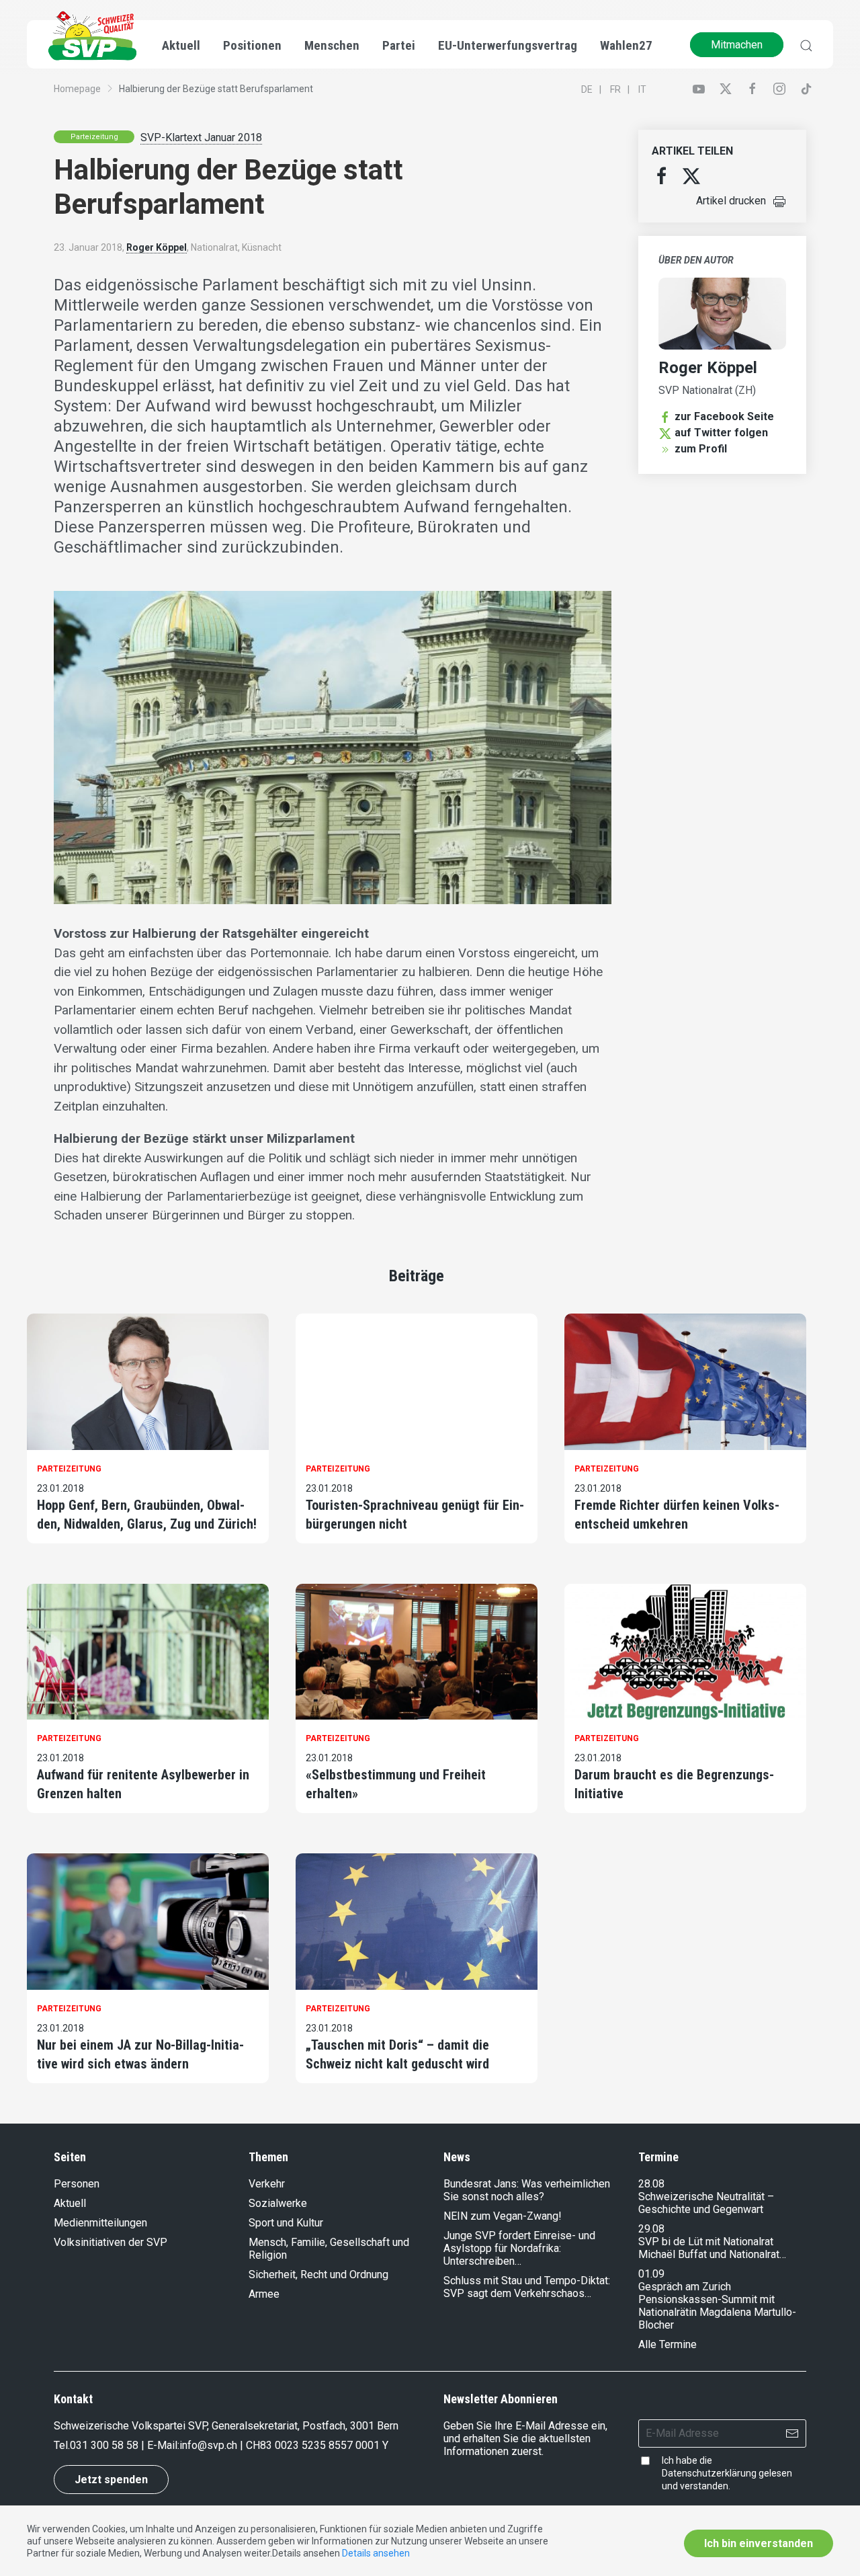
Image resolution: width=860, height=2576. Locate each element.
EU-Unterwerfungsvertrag (508, 45)
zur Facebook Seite (724, 416)
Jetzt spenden (111, 2480)
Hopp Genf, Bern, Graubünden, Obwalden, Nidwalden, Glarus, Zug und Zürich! (147, 1515)
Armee (264, 2294)
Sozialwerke (278, 2203)
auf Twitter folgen (721, 433)
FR (615, 89)
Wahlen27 (626, 45)
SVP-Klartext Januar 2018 (201, 137)
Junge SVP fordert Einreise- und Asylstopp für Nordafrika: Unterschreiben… (519, 2248)
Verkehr (267, 2184)
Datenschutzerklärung (709, 2473)
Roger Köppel (157, 247)
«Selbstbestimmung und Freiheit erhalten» (396, 1784)
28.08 (651, 2184)
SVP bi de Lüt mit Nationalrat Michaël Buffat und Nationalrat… (712, 2248)
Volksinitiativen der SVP (111, 2242)
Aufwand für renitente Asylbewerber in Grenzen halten (143, 1784)
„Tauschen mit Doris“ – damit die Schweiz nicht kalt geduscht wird (397, 2054)
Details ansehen (376, 2553)
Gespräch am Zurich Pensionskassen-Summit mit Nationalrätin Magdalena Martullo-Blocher (717, 2306)
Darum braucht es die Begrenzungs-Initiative (674, 1784)
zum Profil (701, 449)
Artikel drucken (731, 201)
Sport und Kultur (286, 2223)
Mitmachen (737, 45)
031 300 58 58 (104, 2445)
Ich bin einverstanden (759, 2543)
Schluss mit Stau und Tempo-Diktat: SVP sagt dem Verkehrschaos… (527, 2287)
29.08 (651, 2229)
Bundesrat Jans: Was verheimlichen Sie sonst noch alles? (527, 2190)
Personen (77, 2184)
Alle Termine (668, 2344)
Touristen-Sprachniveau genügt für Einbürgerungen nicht (415, 1515)
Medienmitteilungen (100, 2223)
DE (587, 89)
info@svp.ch (208, 2445)
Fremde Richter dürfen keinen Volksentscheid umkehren (677, 1515)
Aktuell (70, 2203)
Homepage (77, 89)
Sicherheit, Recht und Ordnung (318, 2275)
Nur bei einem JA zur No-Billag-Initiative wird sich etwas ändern (140, 2054)
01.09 (651, 2274)
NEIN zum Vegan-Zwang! (503, 2216)
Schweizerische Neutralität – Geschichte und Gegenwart (706, 2203)
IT (642, 89)
